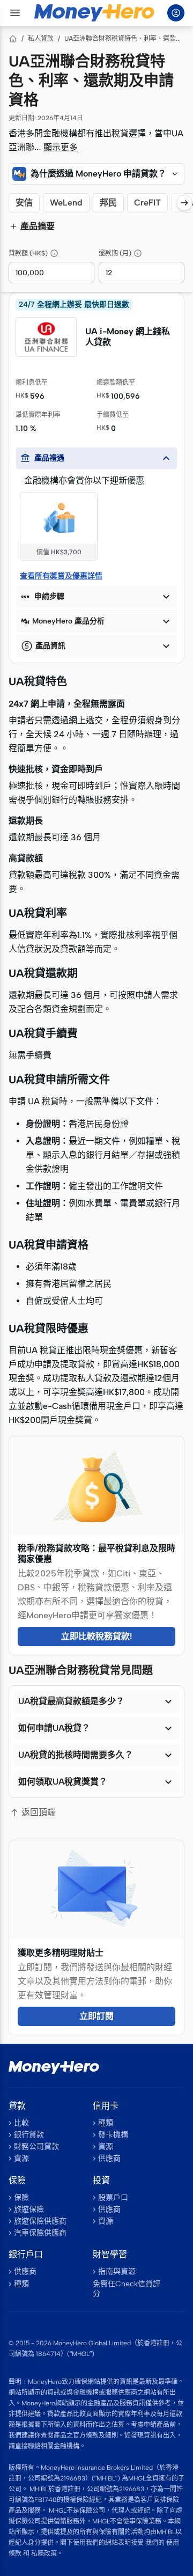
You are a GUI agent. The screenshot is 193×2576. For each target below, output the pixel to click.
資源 (21, 2158)
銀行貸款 (29, 2135)
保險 (21, 2197)
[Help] (54, 253)
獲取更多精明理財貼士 (61, 1953)
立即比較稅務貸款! (97, 1636)
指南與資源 (117, 2272)
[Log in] (176, 13)
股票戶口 (113, 2197)
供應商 (109, 2158)
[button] (96, 174)
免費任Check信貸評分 (127, 2289)
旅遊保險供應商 (40, 2221)
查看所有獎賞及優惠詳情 (61, 576)
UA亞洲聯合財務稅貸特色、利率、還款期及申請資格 (124, 39)
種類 (106, 2123)
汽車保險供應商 (40, 2233)
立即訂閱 (96, 2016)
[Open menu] (15, 13)
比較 (21, 2123)
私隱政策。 (47, 2553)
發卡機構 (113, 2135)
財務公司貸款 (36, 2146)
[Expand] (175, 174)
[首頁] (13, 39)
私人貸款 (41, 39)
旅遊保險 (29, 2209)
